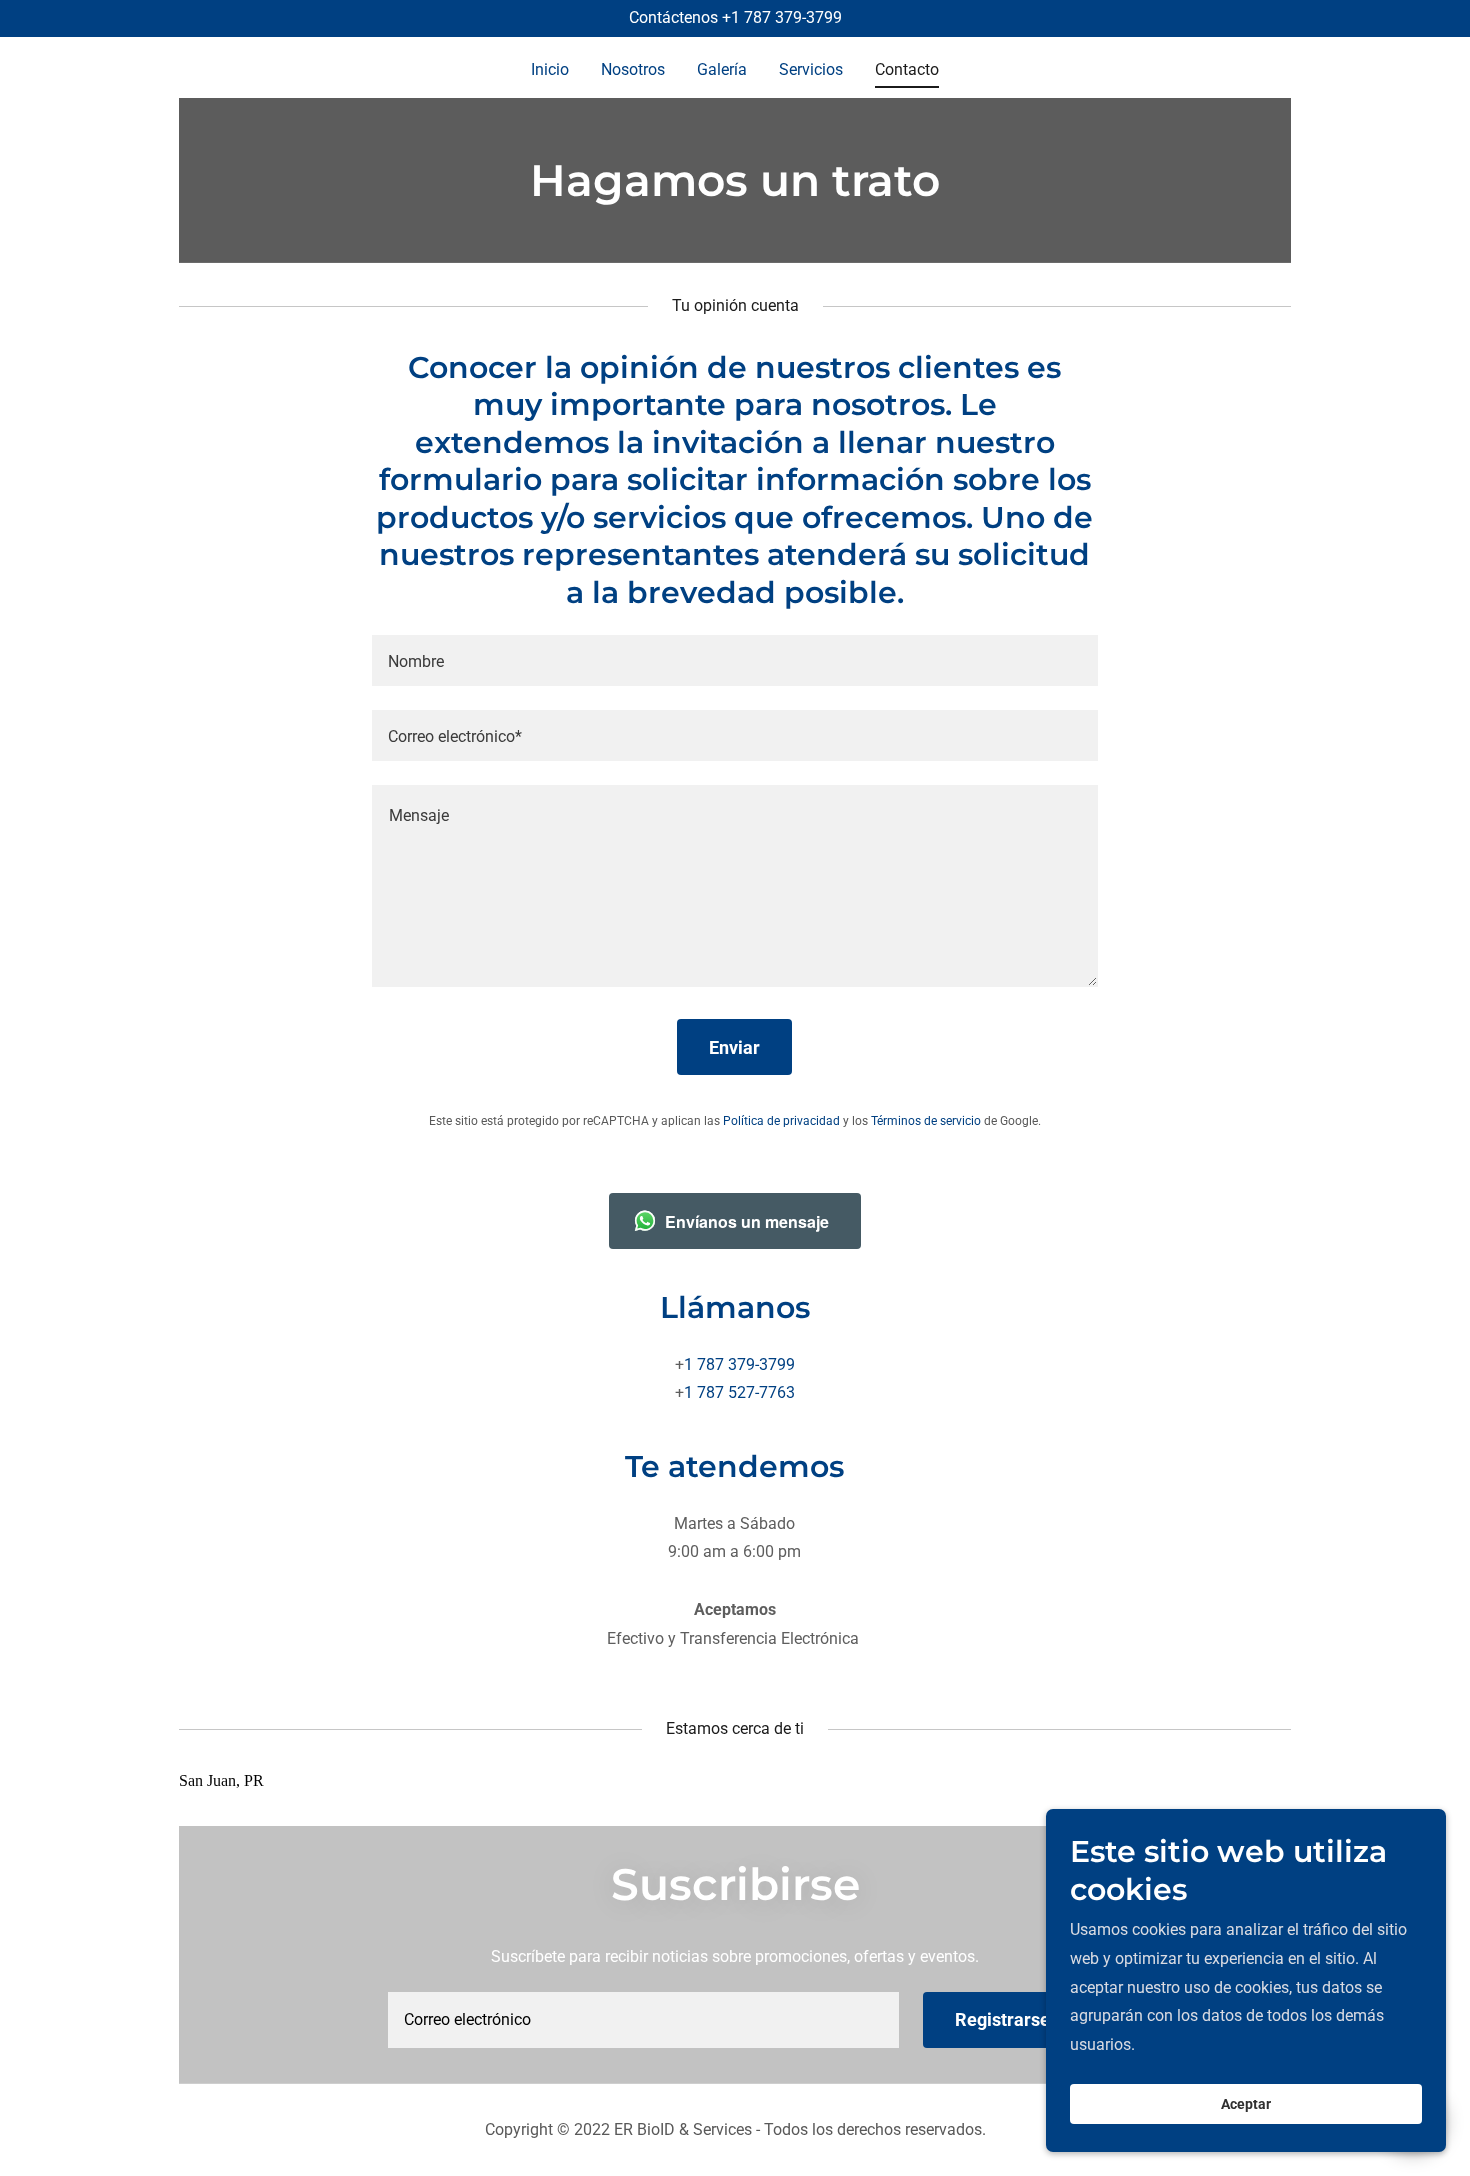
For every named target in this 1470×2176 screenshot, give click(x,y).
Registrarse (1002, 2019)
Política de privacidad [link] (781, 1121)
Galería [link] (722, 69)
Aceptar (1246, 2104)
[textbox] (734, 660)
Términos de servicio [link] (926, 1121)
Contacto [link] (907, 69)
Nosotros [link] (633, 69)
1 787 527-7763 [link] (739, 1392)
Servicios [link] (811, 69)
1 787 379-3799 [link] (786, 17)
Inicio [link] (550, 69)
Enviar (734, 1047)
